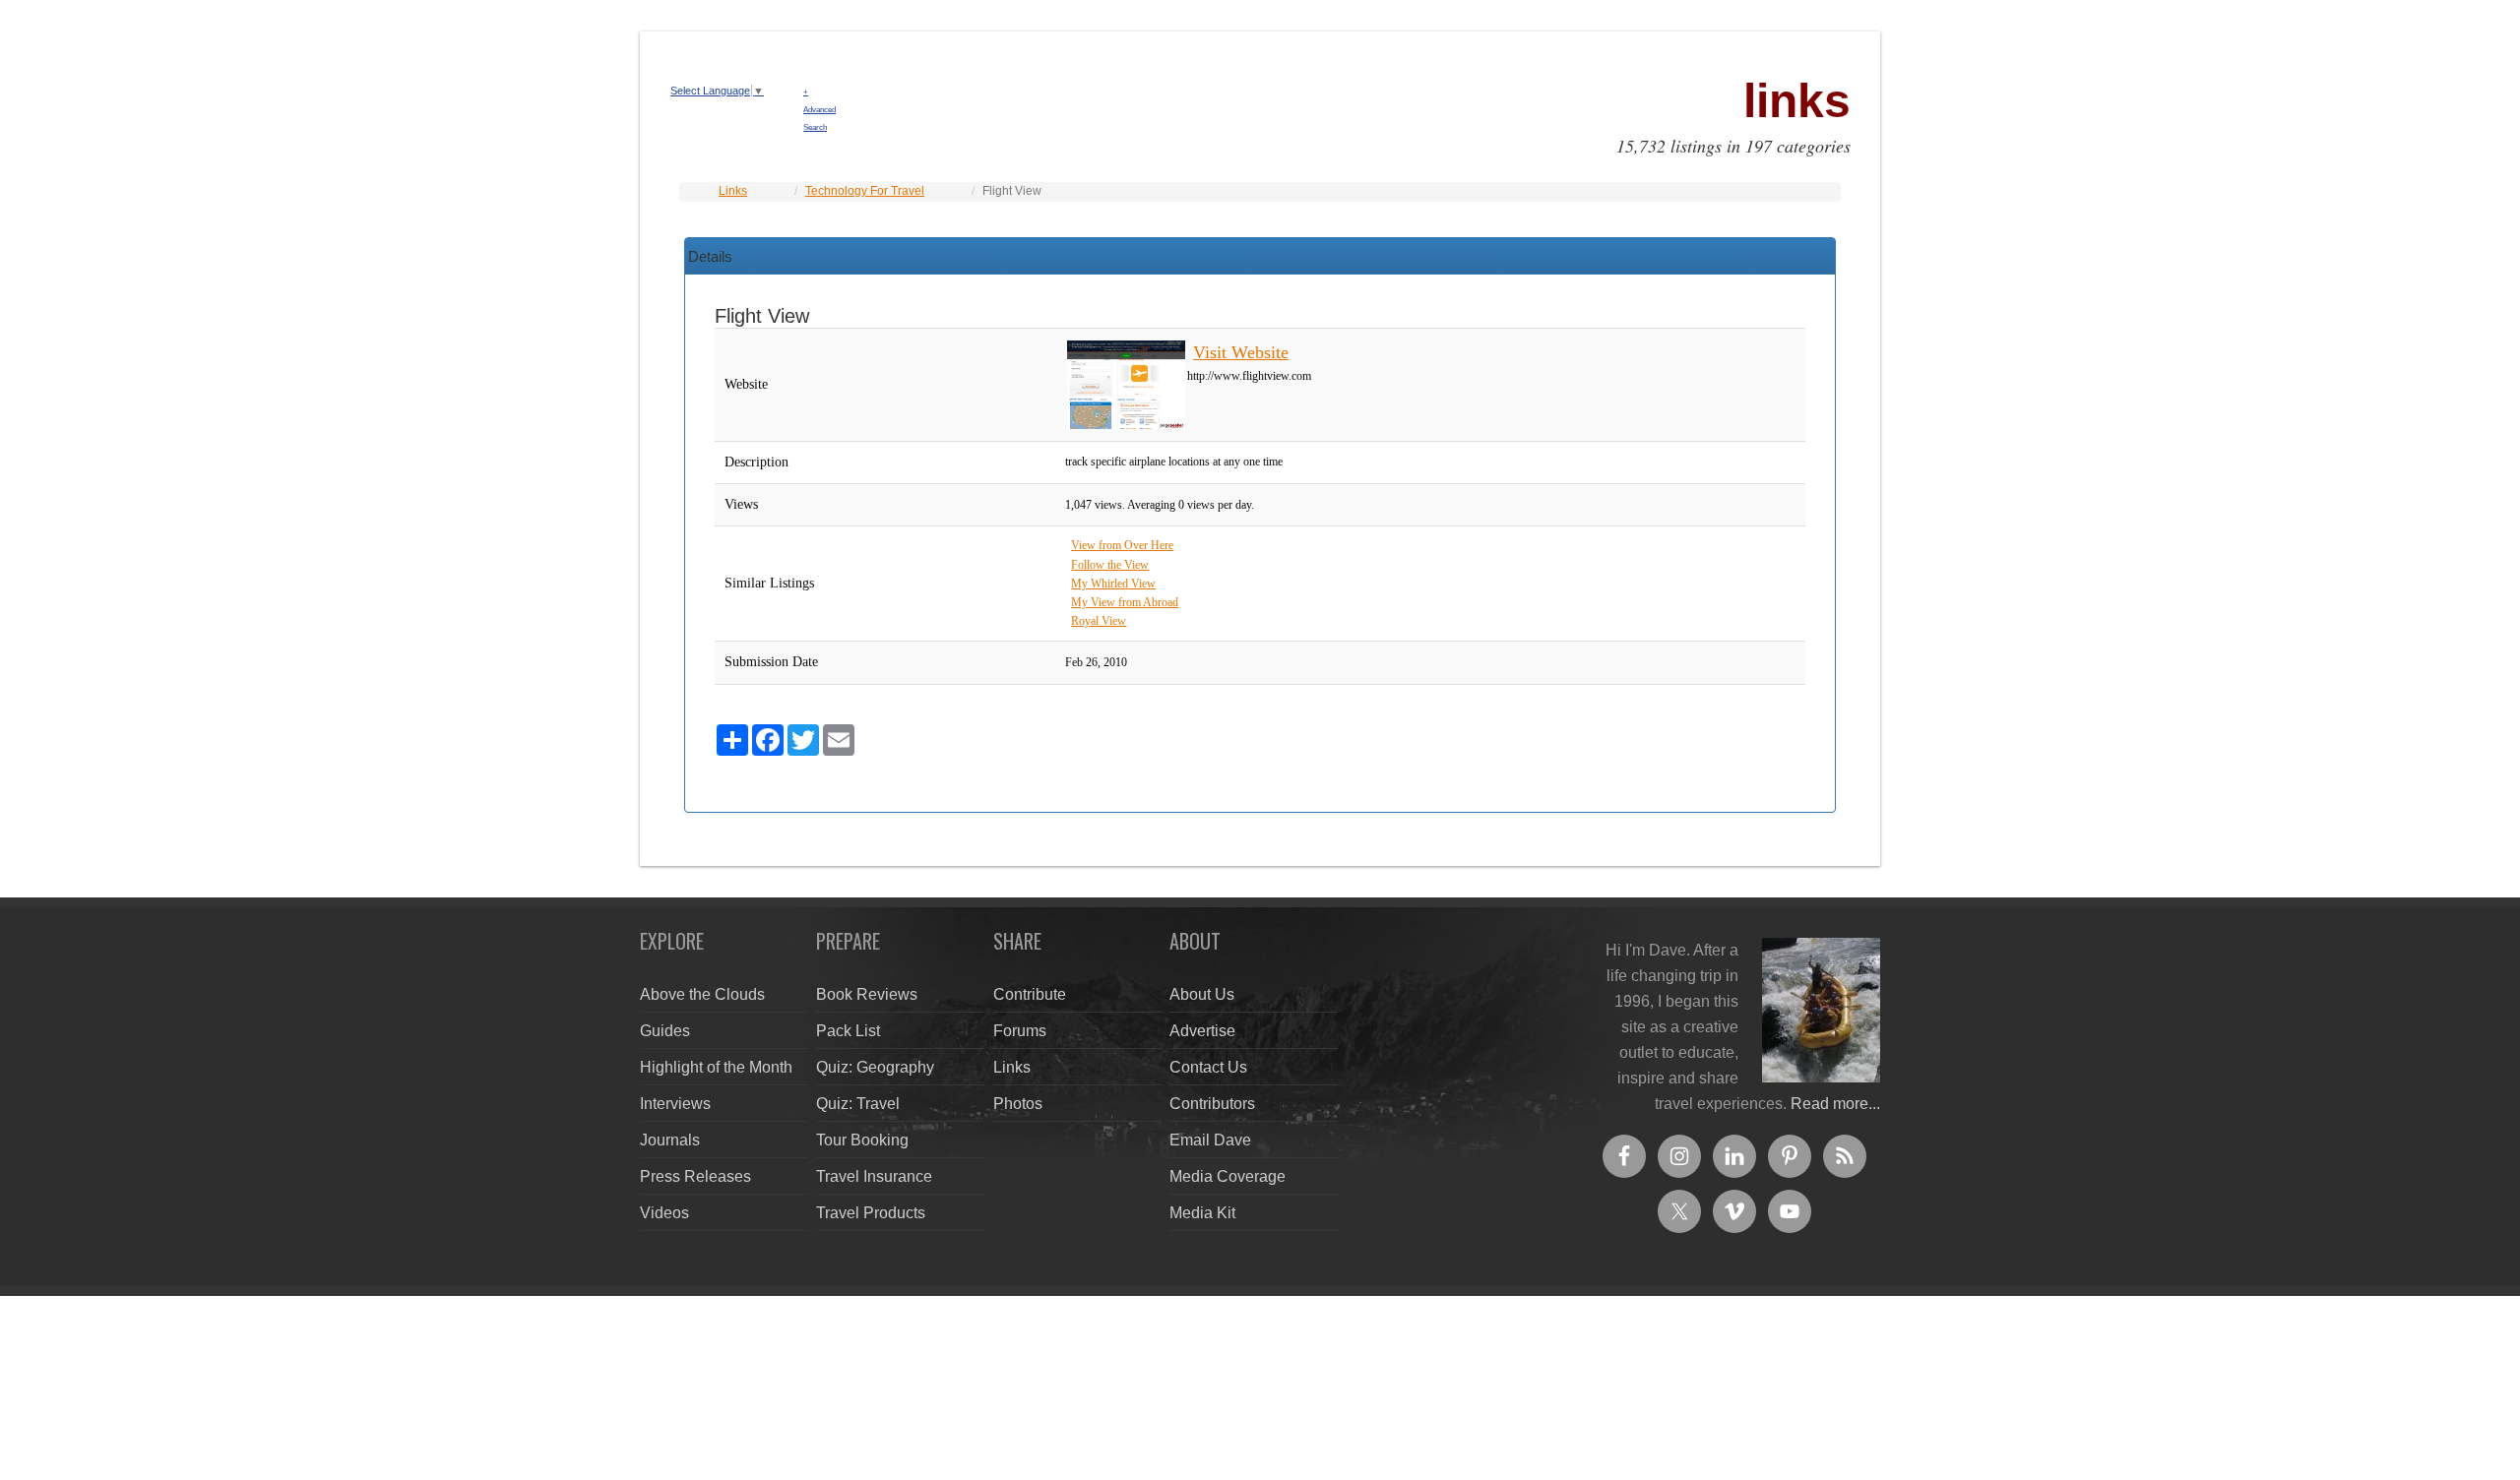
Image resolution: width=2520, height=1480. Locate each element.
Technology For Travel (865, 191)
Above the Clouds (702, 994)
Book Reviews (867, 994)
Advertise (1202, 1031)
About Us (1202, 994)
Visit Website (1241, 352)
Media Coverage (1228, 1176)
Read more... (1835, 1104)
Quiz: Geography (875, 1067)
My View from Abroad (1125, 602)
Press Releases (695, 1176)
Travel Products (871, 1213)
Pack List (848, 1031)
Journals (670, 1140)
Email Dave (1210, 1140)
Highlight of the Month (716, 1067)
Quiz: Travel (858, 1104)
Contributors (1212, 1104)
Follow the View (1110, 565)
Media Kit (1202, 1213)
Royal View (1099, 621)
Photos (1018, 1104)
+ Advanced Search (819, 110)
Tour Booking (862, 1140)
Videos (664, 1213)
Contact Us (1208, 1067)
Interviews (675, 1104)
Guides (665, 1031)
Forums (1020, 1031)
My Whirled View (1113, 584)
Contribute (1030, 994)
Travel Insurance (874, 1176)
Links (733, 191)
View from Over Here (1122, 545)
